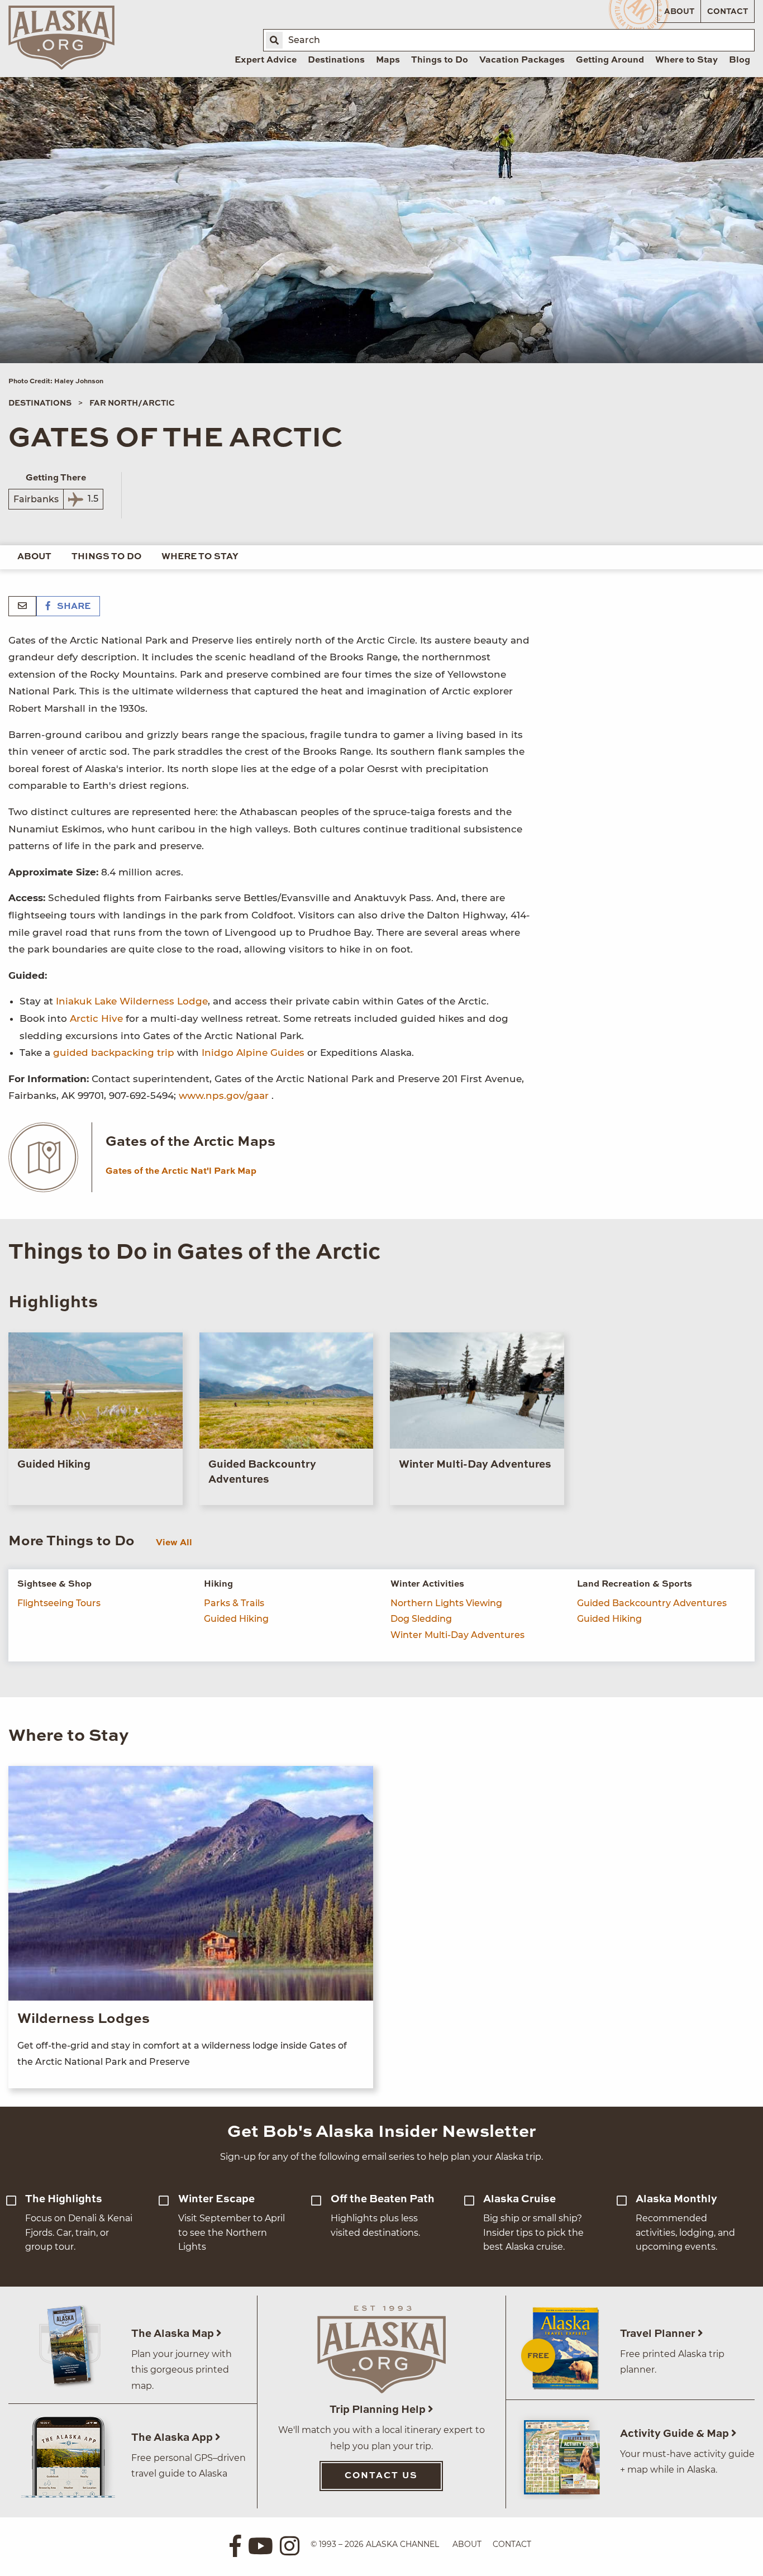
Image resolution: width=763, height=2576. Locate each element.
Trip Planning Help (379, 2410)
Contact (728, 12)
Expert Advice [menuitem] (266, 60)
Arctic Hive (98, 1018)
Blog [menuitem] (740, 60)
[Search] (274, 40)
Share (73, 607)
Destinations (40, 403)
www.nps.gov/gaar (224, 1096)
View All (174, 1543)
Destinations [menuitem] (336, 60)
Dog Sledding (421, 1619)
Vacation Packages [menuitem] (522, 60)
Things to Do (106, 557)
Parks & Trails (234, 1603)
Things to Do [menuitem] (440, 60)
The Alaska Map (174, 2334)
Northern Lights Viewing (446, 1603)
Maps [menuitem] (388, 60)
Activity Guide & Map (676, 2434)
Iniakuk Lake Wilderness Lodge (132, 1001)
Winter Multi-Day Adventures (457, 1635)
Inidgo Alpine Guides (253, 1053)
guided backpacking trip (114, 1053)
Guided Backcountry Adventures (652, 1603)
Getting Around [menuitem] (610, 60)
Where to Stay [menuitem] (686, 60)
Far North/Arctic (132, 403)
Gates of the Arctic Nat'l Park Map (181, 1172)
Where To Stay (200, 557)
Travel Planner (659, 2334)
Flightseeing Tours (59, 1603)
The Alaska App (173, 2438)
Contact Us (381, 2476)
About (679, 12)
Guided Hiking (236, 1619)
